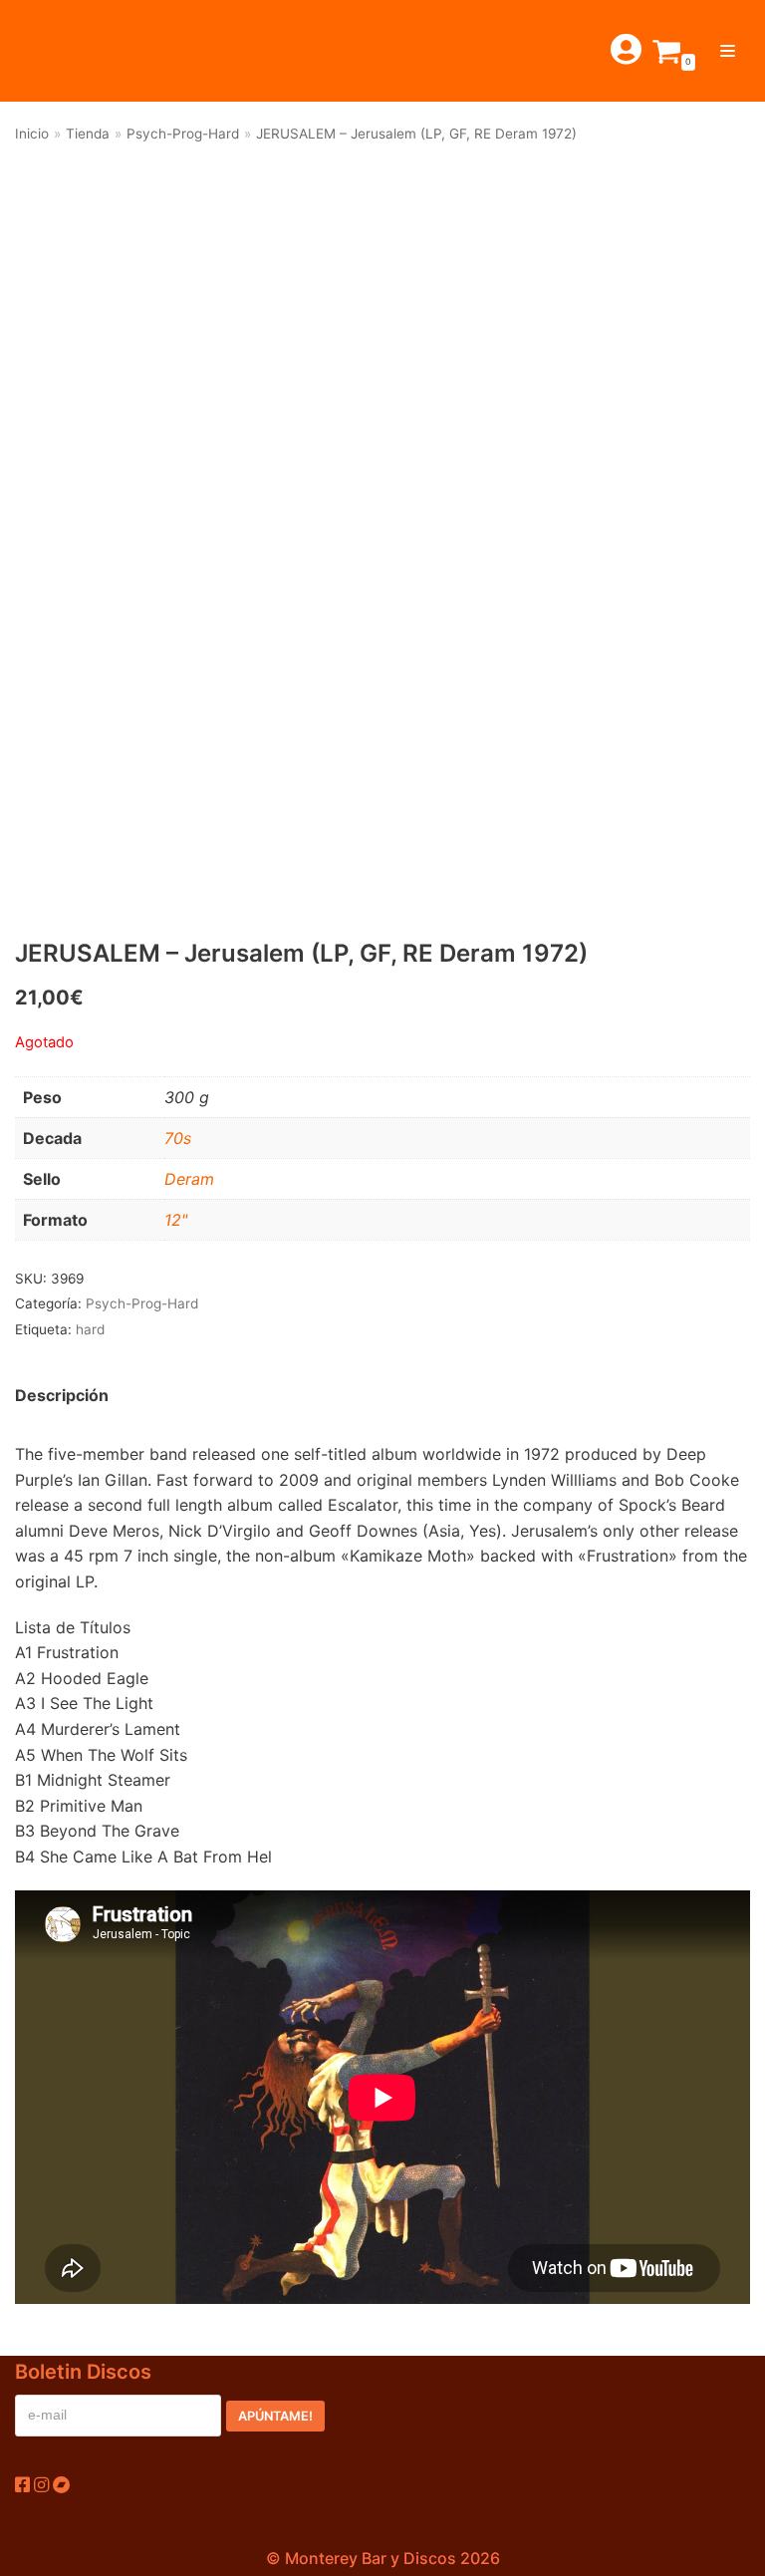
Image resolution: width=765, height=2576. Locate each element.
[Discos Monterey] (60, 51)
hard (90, 1329)
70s (178, 1138)
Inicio (32, 134)
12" (176, 1220)
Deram (189, 1179)
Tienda (88, 134)
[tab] (62, 1396)
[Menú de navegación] (728, 51)
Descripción (62, 1395)
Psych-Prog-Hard (183, 134)
